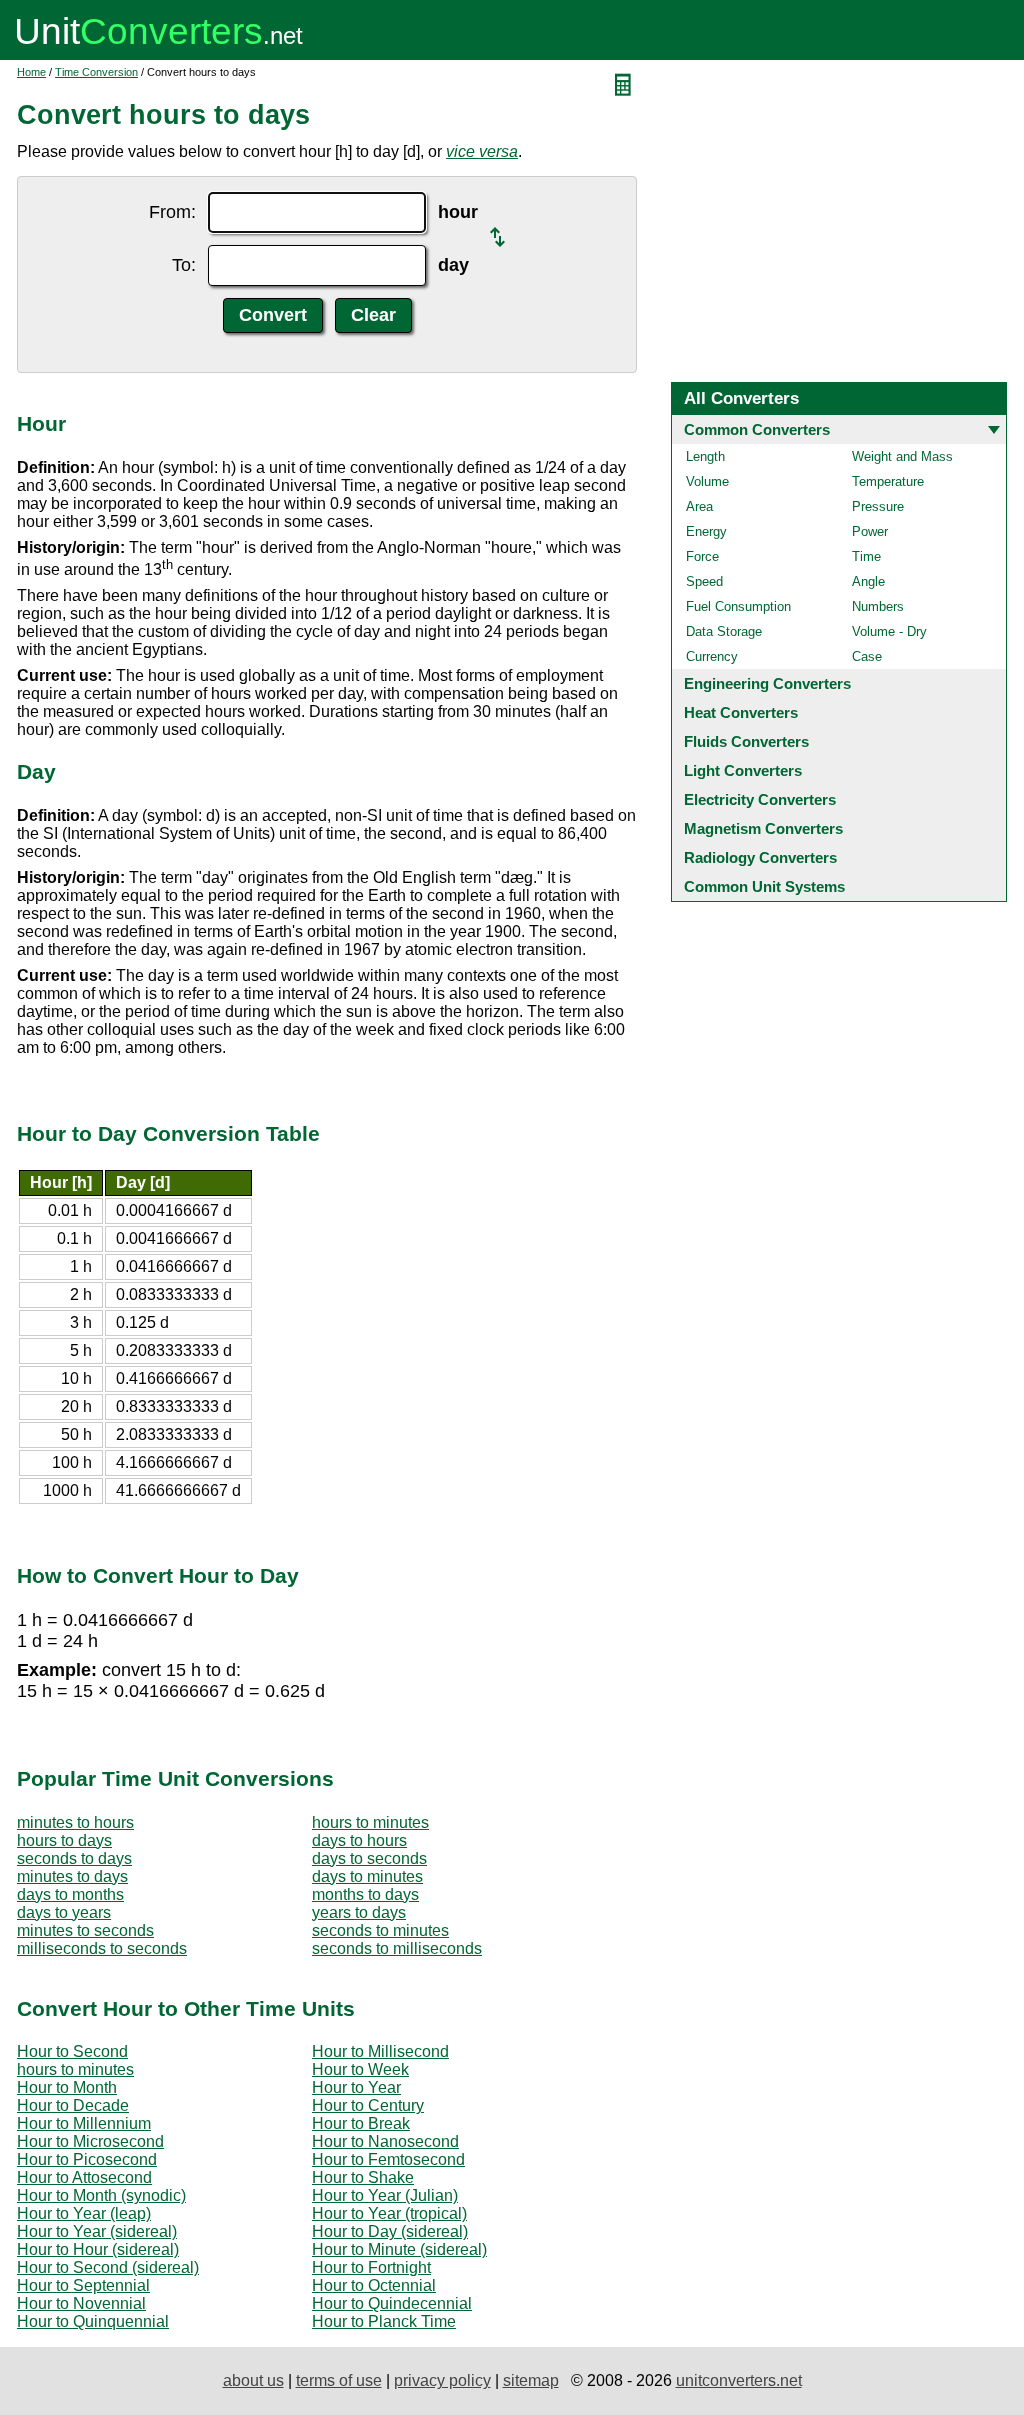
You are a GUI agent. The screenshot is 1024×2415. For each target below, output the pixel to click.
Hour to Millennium (84, 2123)
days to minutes (367, 1876)
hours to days (64, 1840)
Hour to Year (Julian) (385, 2195)
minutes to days (72, 1876)
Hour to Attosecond (84, 2177)
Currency (712, 656)
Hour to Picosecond (87, 2159)
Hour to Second (72, 2051)
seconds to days (74, 1858)
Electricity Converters (760, 799)
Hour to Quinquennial (93, 2321)
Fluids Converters (746, 741)
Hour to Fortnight (371, 2267)
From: (172, 212)
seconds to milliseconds (397, 1948)
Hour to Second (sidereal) (108, 2267)
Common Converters (757, 429)
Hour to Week (360, 2069)
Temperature (888, 481)
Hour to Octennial (374, 2285)
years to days (359, 1912)
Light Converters (743, 770)
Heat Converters (741, 712)
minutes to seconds (85, 1930)
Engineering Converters (767, 683)
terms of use (339, 2380)
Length (705, 456)
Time (866, 556)
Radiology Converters (760, 857)
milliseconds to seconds (102, 1948)
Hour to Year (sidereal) (97, 2231)
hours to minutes (370, 1822)
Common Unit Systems (764, 886)
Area (699, 506)
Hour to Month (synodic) (101, 2195)
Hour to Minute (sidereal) (399, 2249)
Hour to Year (356, 2087)
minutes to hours (75, 1822)
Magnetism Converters (763, 828)
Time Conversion (96, 72)
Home (31, 72)
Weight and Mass (902, 456)
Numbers (878, 606)
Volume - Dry (889, 631)
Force (702, 556)
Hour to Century (368, 2105)
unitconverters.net (739, 2380)
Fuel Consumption (738, 606)
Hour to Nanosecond (385, 2141)
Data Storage (724, 631)
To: (184, 265)
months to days (365, 1894)
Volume (707, 481)
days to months (70, 1894)
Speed (704, 581)
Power (870, 531)
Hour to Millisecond (380, 2051)
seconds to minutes (380, 1930)
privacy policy (442, 2380)
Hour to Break (361, 2123)
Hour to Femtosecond (388, 2159)
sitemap (531, 2380)
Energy (706, 531)
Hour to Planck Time (384, 2321)
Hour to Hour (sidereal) (98, 2249)
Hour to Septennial (83, 2285)
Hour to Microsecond (90, 2141)
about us (253, 2380)
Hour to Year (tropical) (389, 2213)
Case (867, 656)
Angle (868, 581)
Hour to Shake (363, 2177)
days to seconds (369, 1858)
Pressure (878, 506)
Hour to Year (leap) (84, 2213)
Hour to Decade (73, 2105)
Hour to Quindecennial (392, 2303)
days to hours (359, 1840)
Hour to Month (67, 2087)
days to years (64, 1912)
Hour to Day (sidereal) (390, 2231)
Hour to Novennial (81, 2303)
